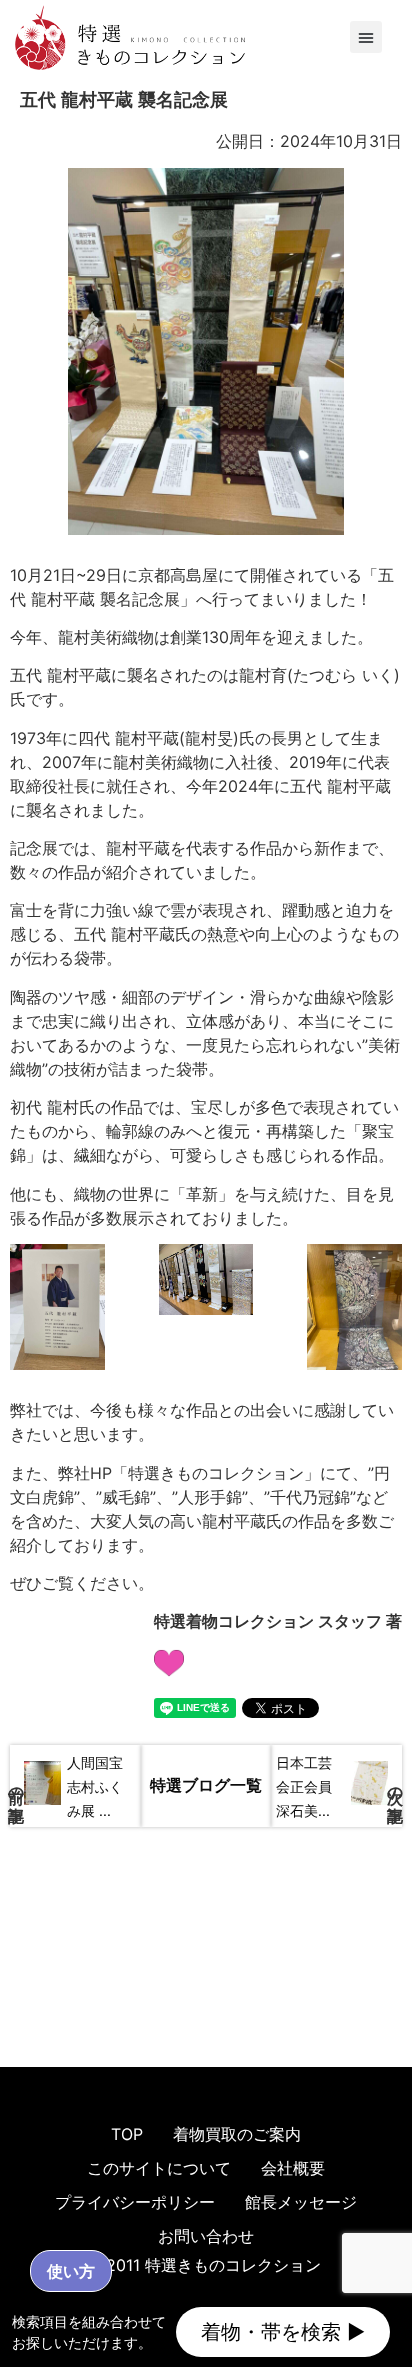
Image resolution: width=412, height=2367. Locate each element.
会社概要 (293, 2168)
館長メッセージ (301, 2202)
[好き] (169, 1659)
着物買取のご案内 (237, 2134)
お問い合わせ (206, 2236)
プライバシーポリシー (135, 2202)
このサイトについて (159, 2168)
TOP (127, 2134)
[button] (366, 37)
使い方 (71, 2271)
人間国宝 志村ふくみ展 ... (95, 1786)
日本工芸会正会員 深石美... (304, 1786)
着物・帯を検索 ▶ (283, 2332)
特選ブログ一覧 (206, 1785)
